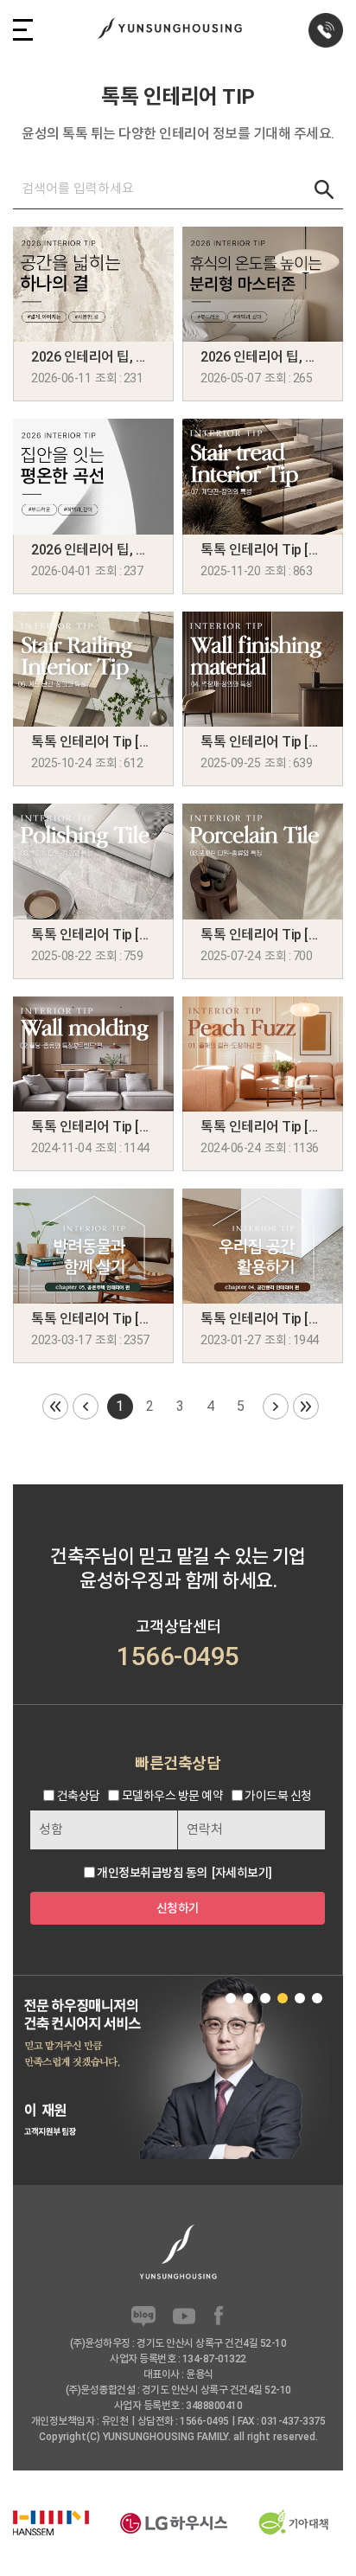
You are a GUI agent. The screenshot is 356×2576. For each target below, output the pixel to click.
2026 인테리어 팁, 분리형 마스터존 (263, 357)
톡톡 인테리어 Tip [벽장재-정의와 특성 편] (263, 742)
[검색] (324, 189)
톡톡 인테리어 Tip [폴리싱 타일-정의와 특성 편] (93, 935)
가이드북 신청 (278, 1796)
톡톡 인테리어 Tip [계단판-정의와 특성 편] (263, 550)
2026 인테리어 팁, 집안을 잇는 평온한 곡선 (93, 550)
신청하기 (178, 1908)
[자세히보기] (242, 1873)
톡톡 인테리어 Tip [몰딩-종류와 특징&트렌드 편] (93, 1127)
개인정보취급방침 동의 (152, 1873)
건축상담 (79, 1796)
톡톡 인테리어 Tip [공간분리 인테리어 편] (263, 1319)
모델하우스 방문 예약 (173, 1796)
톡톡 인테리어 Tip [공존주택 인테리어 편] (93, 1319)
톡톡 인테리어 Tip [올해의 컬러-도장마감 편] (263, 1127)
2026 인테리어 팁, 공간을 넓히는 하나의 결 (93, 357)
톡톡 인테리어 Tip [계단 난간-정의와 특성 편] (93, 742)
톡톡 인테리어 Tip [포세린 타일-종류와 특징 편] (263, 935)
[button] (231, 1998)
